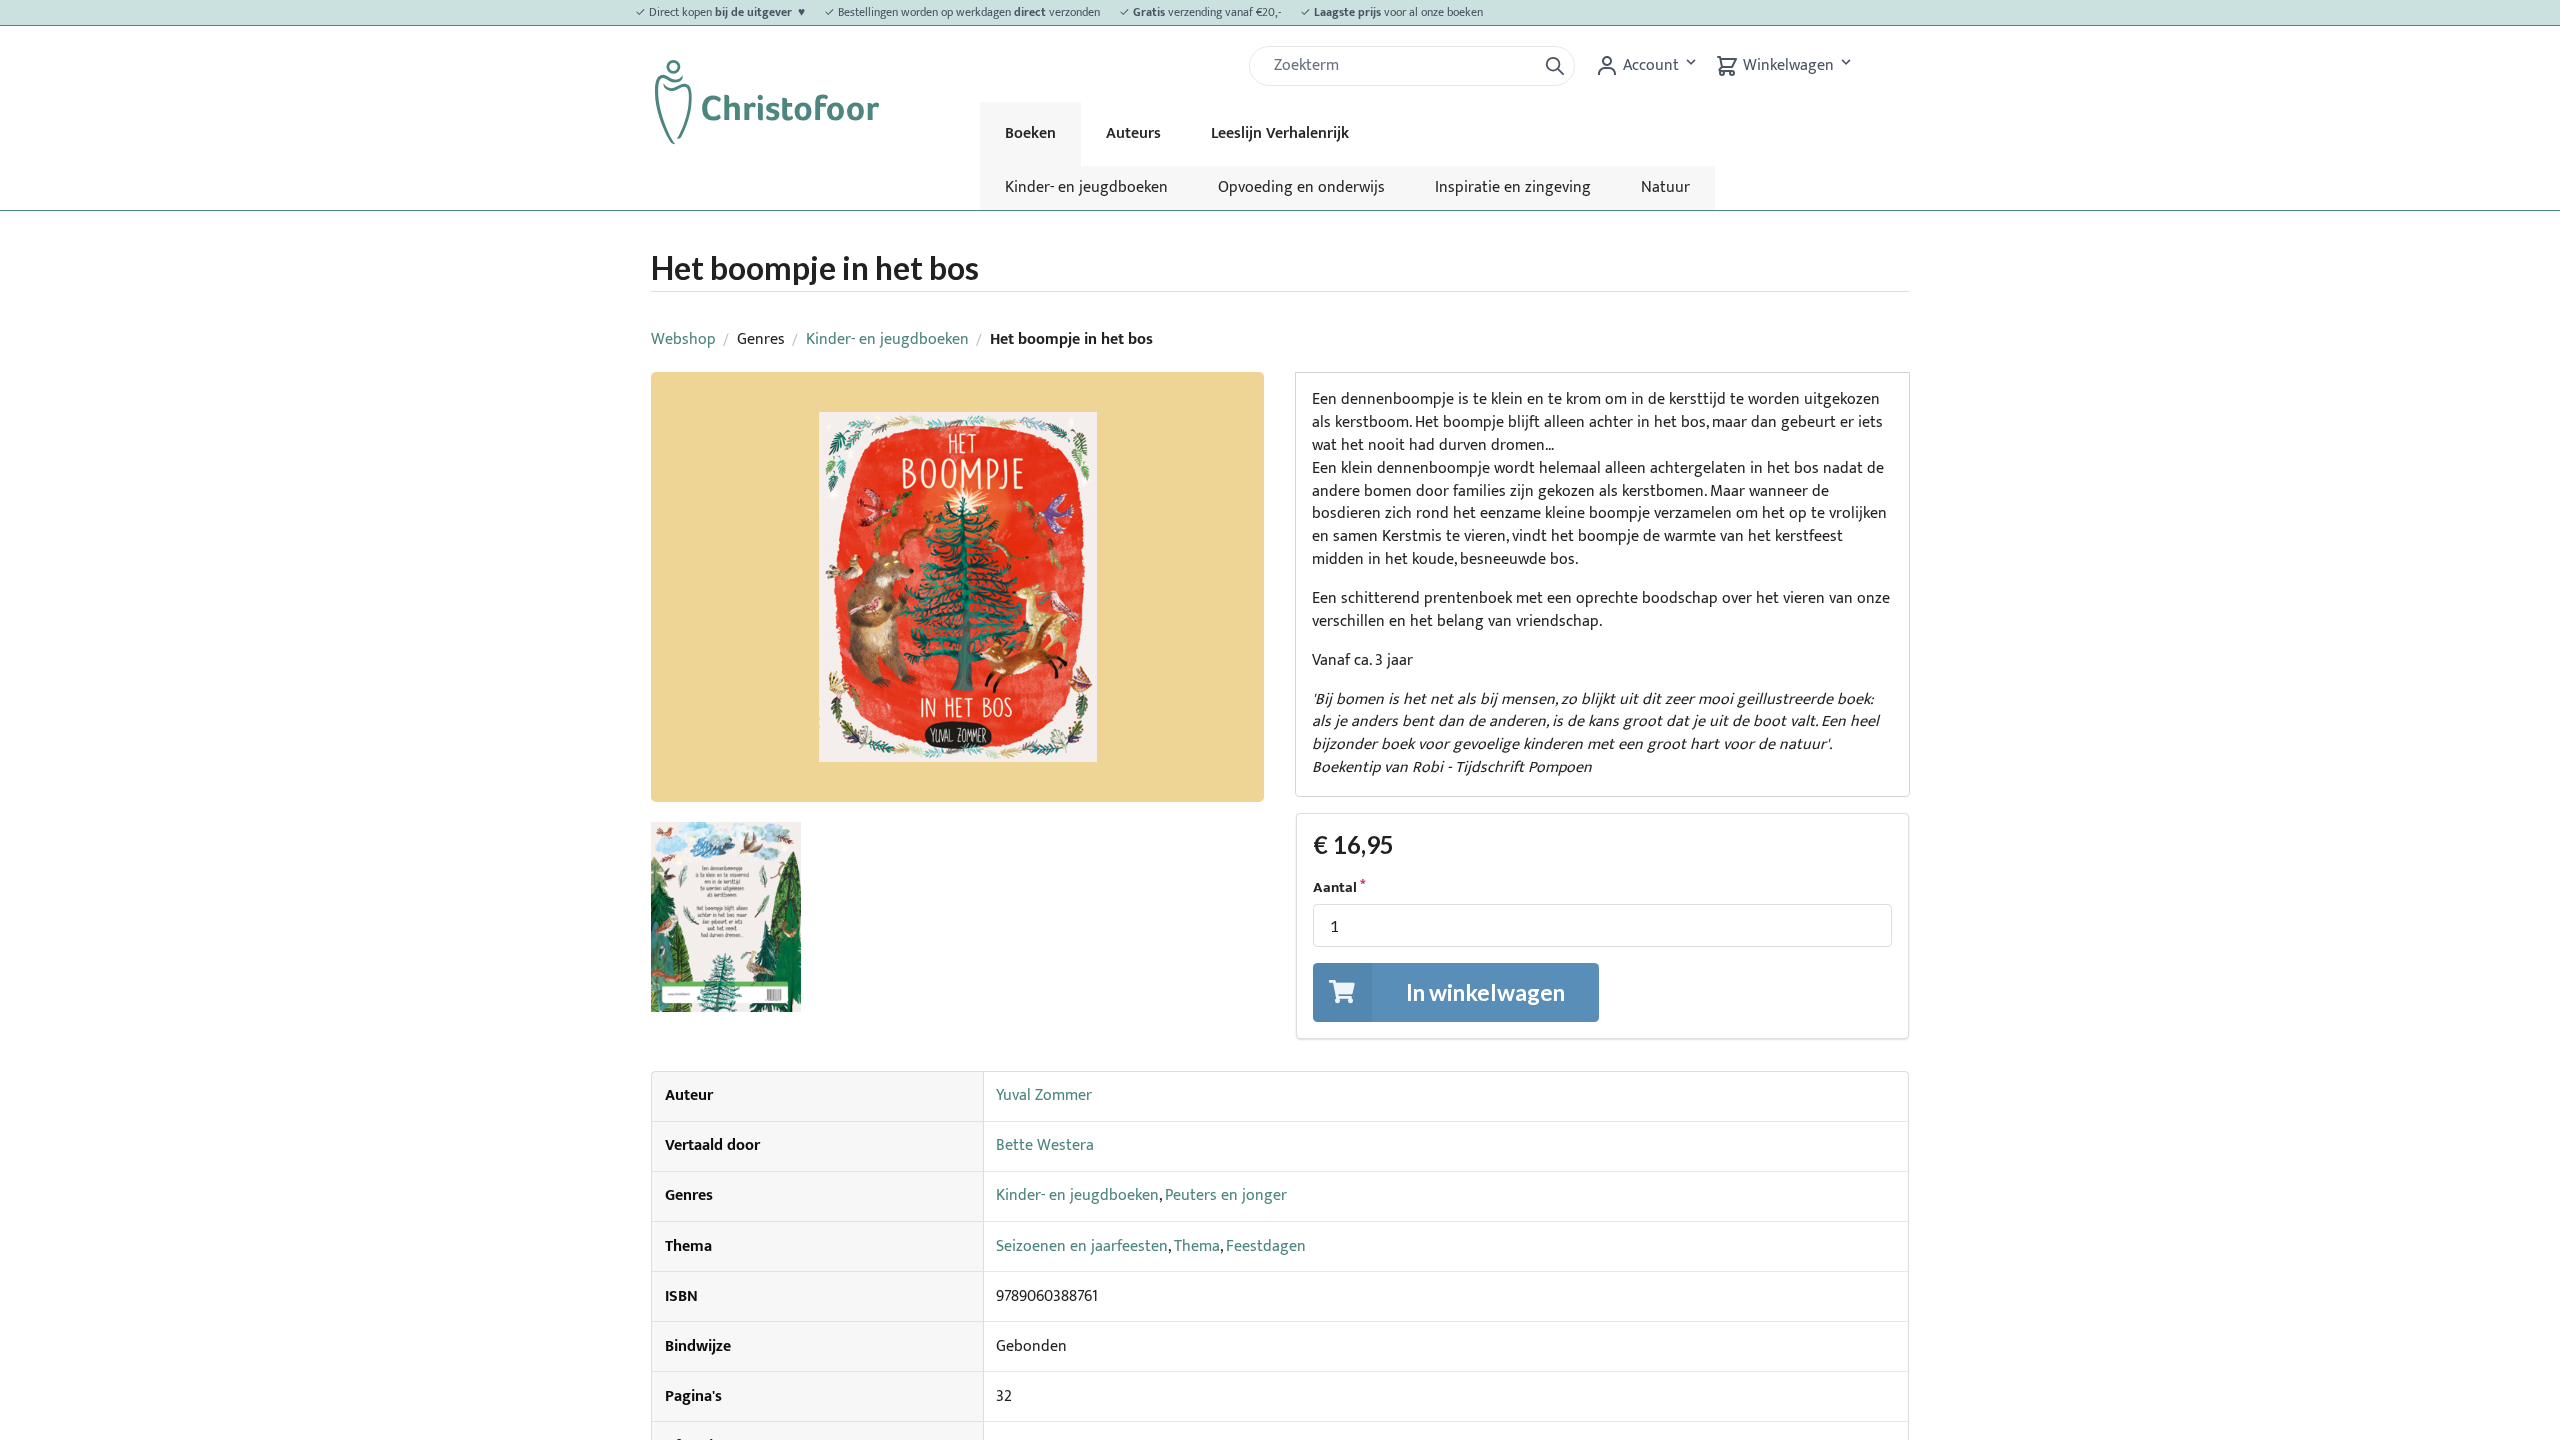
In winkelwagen (1485, 992)
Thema (1197, 1246)
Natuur (1665, 187)
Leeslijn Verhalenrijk (1280, 133)
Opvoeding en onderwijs (1301, 187)
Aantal (1335, 888)
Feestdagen (1266, 1246)
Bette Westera (1045, 1145)
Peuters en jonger (1226, 1195)
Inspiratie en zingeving (1513, 187)
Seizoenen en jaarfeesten (1082, 1246)
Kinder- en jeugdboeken (1086, 187)
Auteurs (1133, 133)
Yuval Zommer (1044, 1095)
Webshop (683, 339)
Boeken (1030, 133)
